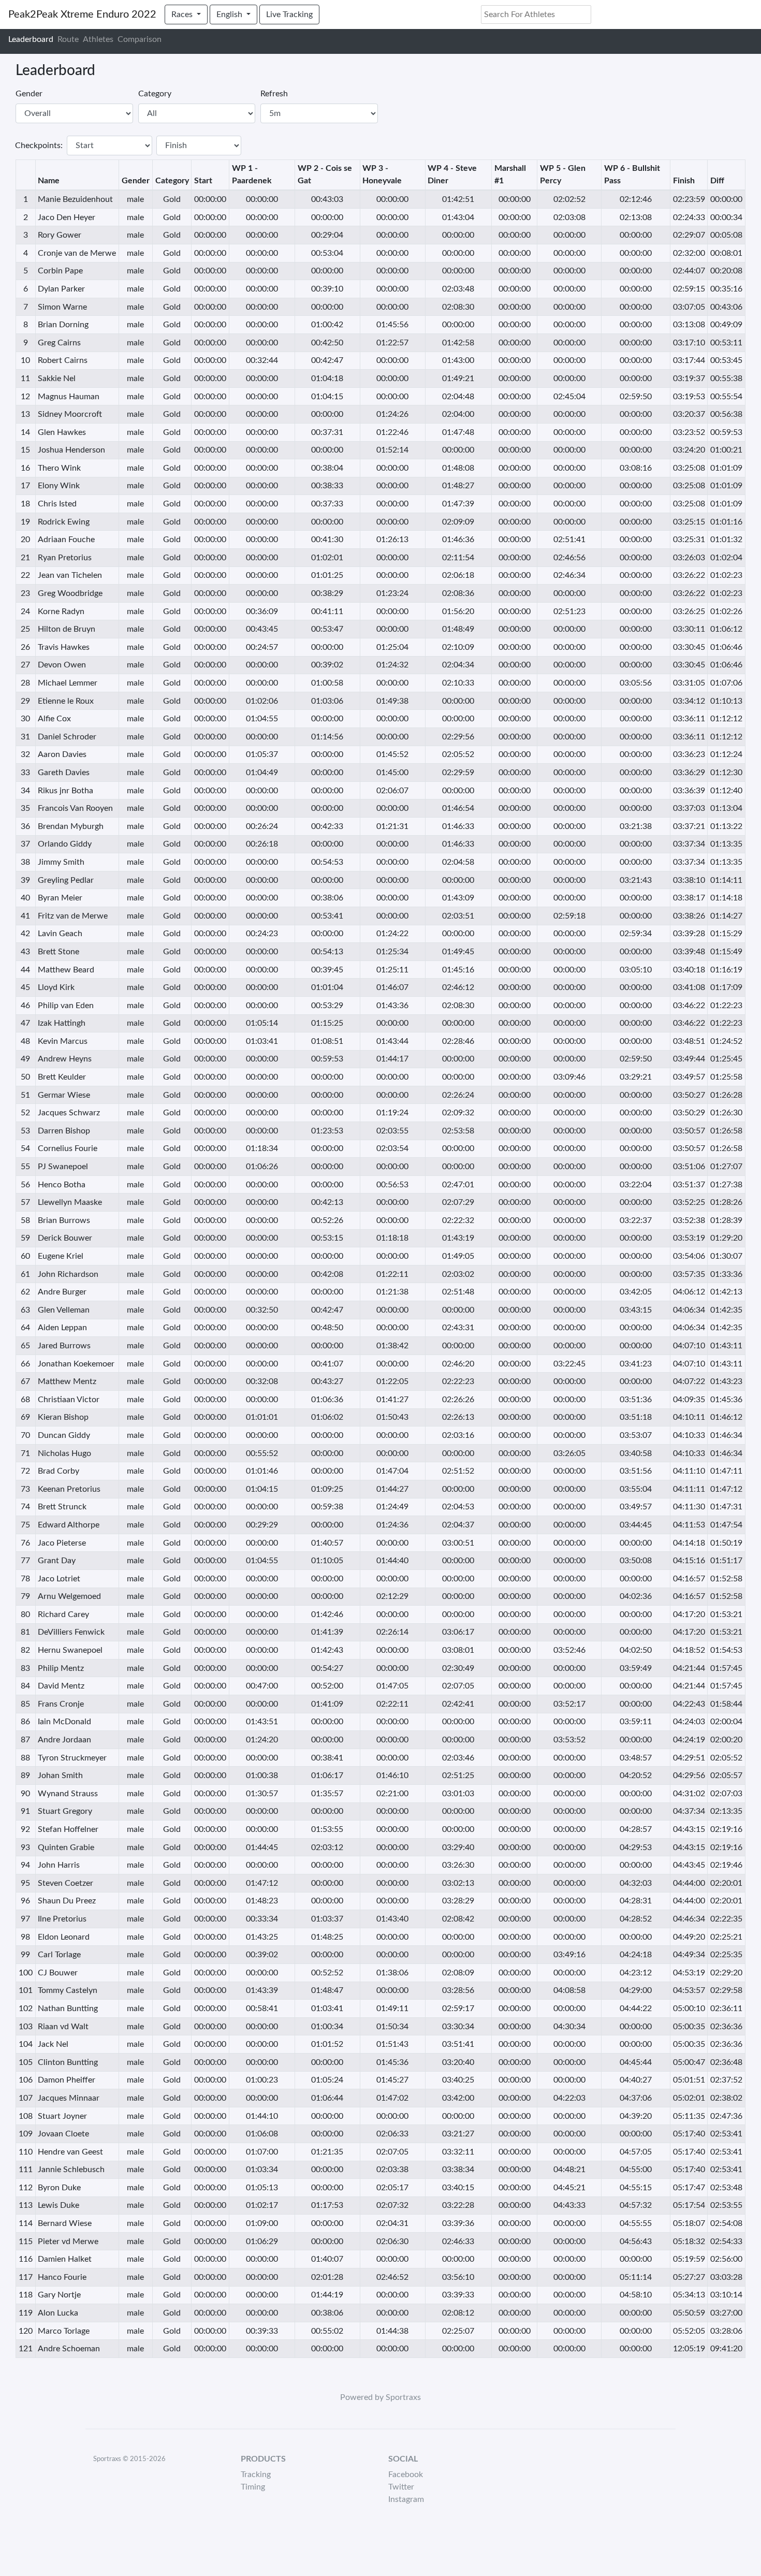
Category (155, 94)
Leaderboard (31, 39)
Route (68, 39)
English (230, 14)
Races (183, 14)
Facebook (406, 2475)
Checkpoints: (39, 145)
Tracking (256, 2475)
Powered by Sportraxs (380, 2397)
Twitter (401, 2487)
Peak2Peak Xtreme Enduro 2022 (82, 14)
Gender (29, 94)
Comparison (140, 39)
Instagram (406, 2499)
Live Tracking (289, 14)
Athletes (98, 39)
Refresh (274, 94)
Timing (253, 2487)
